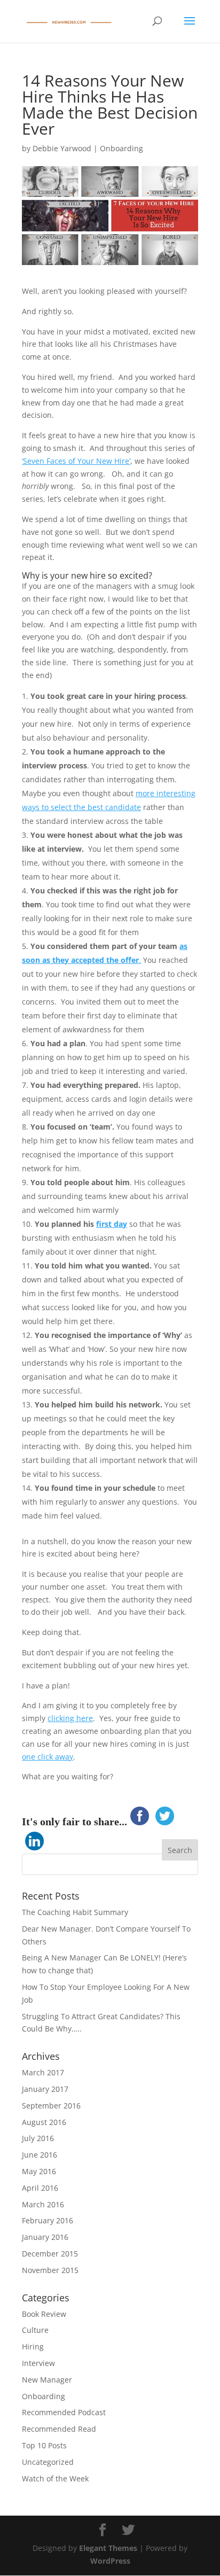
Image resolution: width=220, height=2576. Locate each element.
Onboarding (121, 148)
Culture (35, 2330)
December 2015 (50, 2254)
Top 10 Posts (44, 2445)
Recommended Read (59, 2429)
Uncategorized (48, 2462)
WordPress (110, 2561)
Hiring (33, 2347)
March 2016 (43, 2204)
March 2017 (43, 2072)
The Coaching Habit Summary (75, 1912)
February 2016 (48, 2220)
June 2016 (40, 2155)
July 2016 (38, 2138)
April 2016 (40, 2188)
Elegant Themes (108, 2548)
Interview (38, 2363)
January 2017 (45, 2089)
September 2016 (51, 2106)
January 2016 (45, 2237)
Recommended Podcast (64, 2412)
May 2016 (39, 2171)
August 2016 (44, 2122)
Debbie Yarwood (62, 148)
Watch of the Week (55, 2478)
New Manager (47, 2380)
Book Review (44, 2314)
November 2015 (50, 2270)
